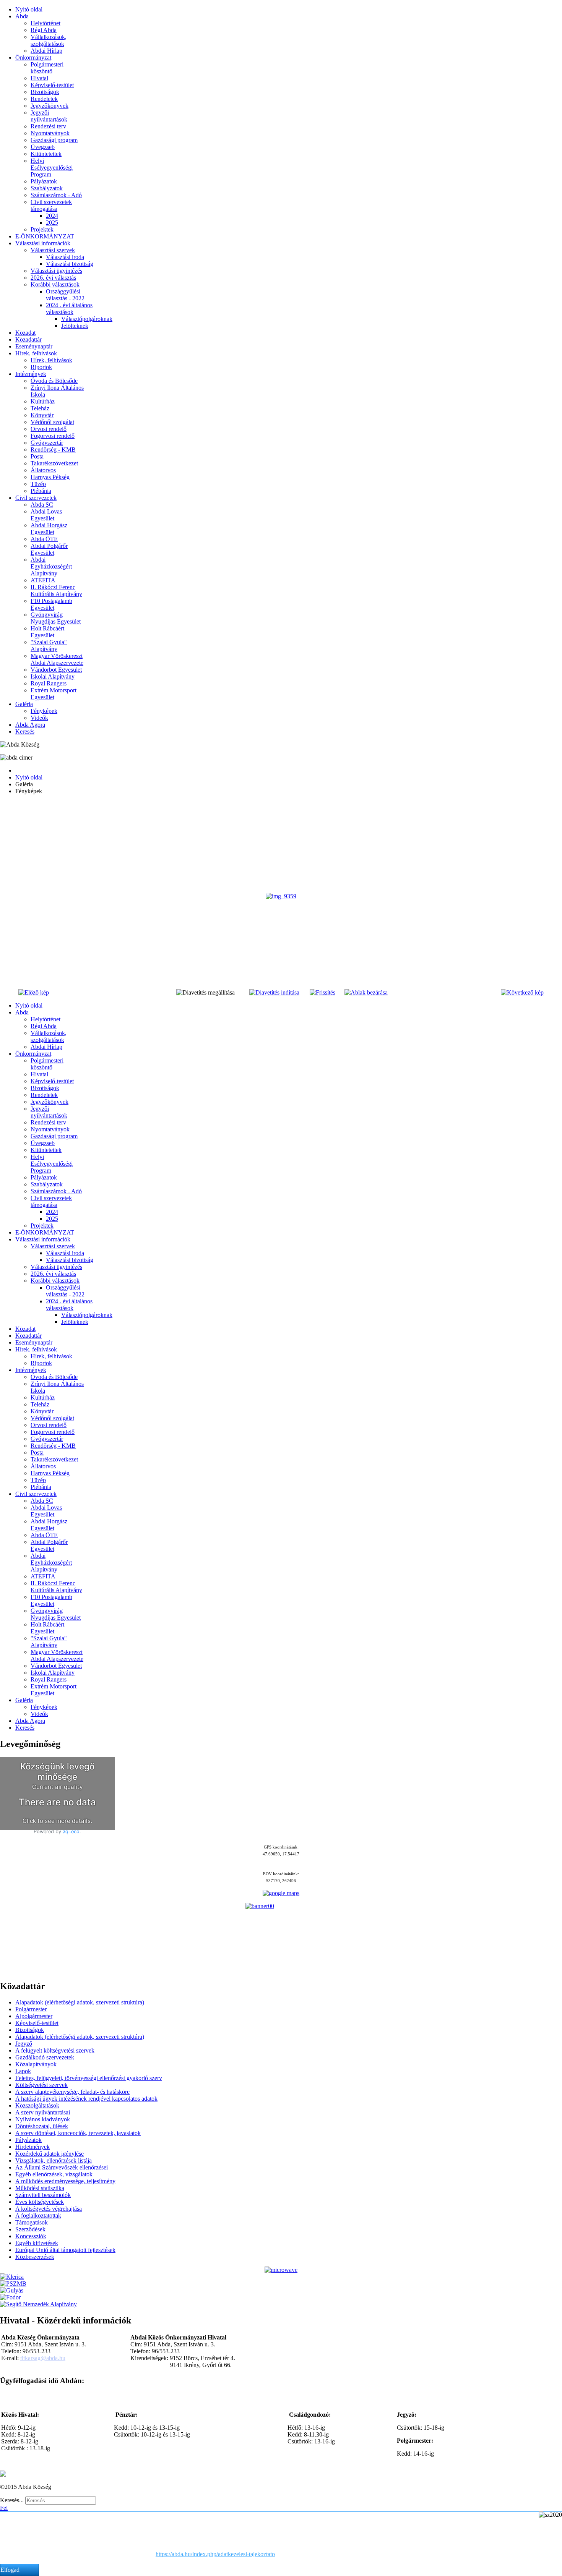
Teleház (40, 408)
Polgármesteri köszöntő (47, 68)
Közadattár (28, 339)
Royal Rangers (49, 683)
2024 (52, 216)
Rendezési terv (48, 126)
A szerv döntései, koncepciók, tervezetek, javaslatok (78, 2133)
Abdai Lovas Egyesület (46, 515)
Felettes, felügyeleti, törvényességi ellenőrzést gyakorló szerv (89, 2078)
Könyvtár (42, 415)
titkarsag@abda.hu (43, 2358)
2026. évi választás (53, 278)
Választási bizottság (70, 264)
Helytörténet (45, 23)
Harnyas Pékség (50, 477)
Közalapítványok (36, 2064)
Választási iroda (65, 257)
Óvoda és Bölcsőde (54, 381)
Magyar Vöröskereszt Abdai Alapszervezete (57, 659)
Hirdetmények (32, 2147)
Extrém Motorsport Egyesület (54, 694)
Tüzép (38, 484)
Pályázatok (44, 181)
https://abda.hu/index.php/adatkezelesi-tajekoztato (215, 2554)
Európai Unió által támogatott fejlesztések (65, 2250)
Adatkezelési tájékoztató (55, 2474)
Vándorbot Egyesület (56, 670)
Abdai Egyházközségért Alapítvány (51, 566)
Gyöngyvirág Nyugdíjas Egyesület (56, 618)
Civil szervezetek (36, 498)
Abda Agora (30, 725)
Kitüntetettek (46, 154)
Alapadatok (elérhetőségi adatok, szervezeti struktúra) (80, 2002)
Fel (4, 2508)
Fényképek (44, 711)
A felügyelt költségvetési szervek (55, 2050)
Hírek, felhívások (36, 353)
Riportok (41, 367)
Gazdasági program (54, 140)
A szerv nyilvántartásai (43, 2112)
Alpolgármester (34, 2016)
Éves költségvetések (40, 2202)
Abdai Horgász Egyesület (49, 529)
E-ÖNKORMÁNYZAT (45, 236)
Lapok (23, 2071)
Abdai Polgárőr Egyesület (49, 549)
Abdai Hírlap (46, 51)
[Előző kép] (34, 992)
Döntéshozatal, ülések (42, 2126)
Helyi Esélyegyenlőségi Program (52, 168)
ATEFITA (43, 580)
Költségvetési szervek (41, 2085)
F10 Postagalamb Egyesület (51, 604)
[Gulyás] (12, 2290)
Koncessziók (31, 2236)
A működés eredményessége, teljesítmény (65, 2181)
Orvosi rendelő (49, 429)
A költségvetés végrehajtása (49, 2209)
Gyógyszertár (47, 443)
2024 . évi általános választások (69, 309)
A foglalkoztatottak (38, 2216)
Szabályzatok (47, 188)
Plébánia (41, 491)
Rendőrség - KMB (53, 450)
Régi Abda (44, 30)
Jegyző (24, 2044)
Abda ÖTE (44, 539)
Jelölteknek (75, 326)
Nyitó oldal (29, 9)
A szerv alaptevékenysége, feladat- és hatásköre (72, 2092)
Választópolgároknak (87, 319)
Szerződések (30, 2229)
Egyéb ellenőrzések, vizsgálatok (54, 2174)
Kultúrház (43, 401)
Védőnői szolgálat (52, 422)
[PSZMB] (13, 2284)
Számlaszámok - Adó (56, 195)
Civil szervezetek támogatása (51, 205)
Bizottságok (45, 92)
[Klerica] (12, 2277)
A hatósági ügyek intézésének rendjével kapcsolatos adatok (86, 2099)
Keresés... (12, 2500)
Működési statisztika (40, 2188)
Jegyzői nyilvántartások (49, 116)
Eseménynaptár (34, 346)
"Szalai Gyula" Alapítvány (49, 646)
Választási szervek (53, 250)
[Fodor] (10, 2297)
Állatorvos (43, 470)
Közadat (25, 333)
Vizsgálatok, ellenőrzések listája (54, 2160)
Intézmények (31, 374)
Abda (22, 16)
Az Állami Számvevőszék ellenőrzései (62, 2167)
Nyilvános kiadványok (43, 2119)
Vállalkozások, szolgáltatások (49, 40)
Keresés (25, 731)
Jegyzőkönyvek (50, 106)
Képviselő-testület (52, 85)
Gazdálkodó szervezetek (45, 2057)
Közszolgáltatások (37, 2105)
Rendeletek (44, 99)
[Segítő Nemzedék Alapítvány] (38, 2304)
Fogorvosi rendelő (53, 436)
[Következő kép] (522, 992)
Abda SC (42, 505)
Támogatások (32, 2222)
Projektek (42, 229)
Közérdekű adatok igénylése (50, 2154)
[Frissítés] (322, 992)
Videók (39, 718)
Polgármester (31, 2009)
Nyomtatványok (50, 133)
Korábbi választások (55, 284)
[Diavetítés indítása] (274, 992)
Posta (37, 456)
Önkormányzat (33, 58)
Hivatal (39, 78)
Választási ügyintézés (56, 271)
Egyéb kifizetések (37, 2243)
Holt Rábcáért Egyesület (47, 632)
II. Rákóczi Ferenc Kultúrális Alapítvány (56, 591)
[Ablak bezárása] (366, 992)
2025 (52, 223)
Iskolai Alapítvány (53, 676)
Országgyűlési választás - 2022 (65, 295)
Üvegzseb (43, 147)
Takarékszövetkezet (54, 463)
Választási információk (43, 243)
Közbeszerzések (35, 2257)
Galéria (24, 704)
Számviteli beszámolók (43, 2195)
